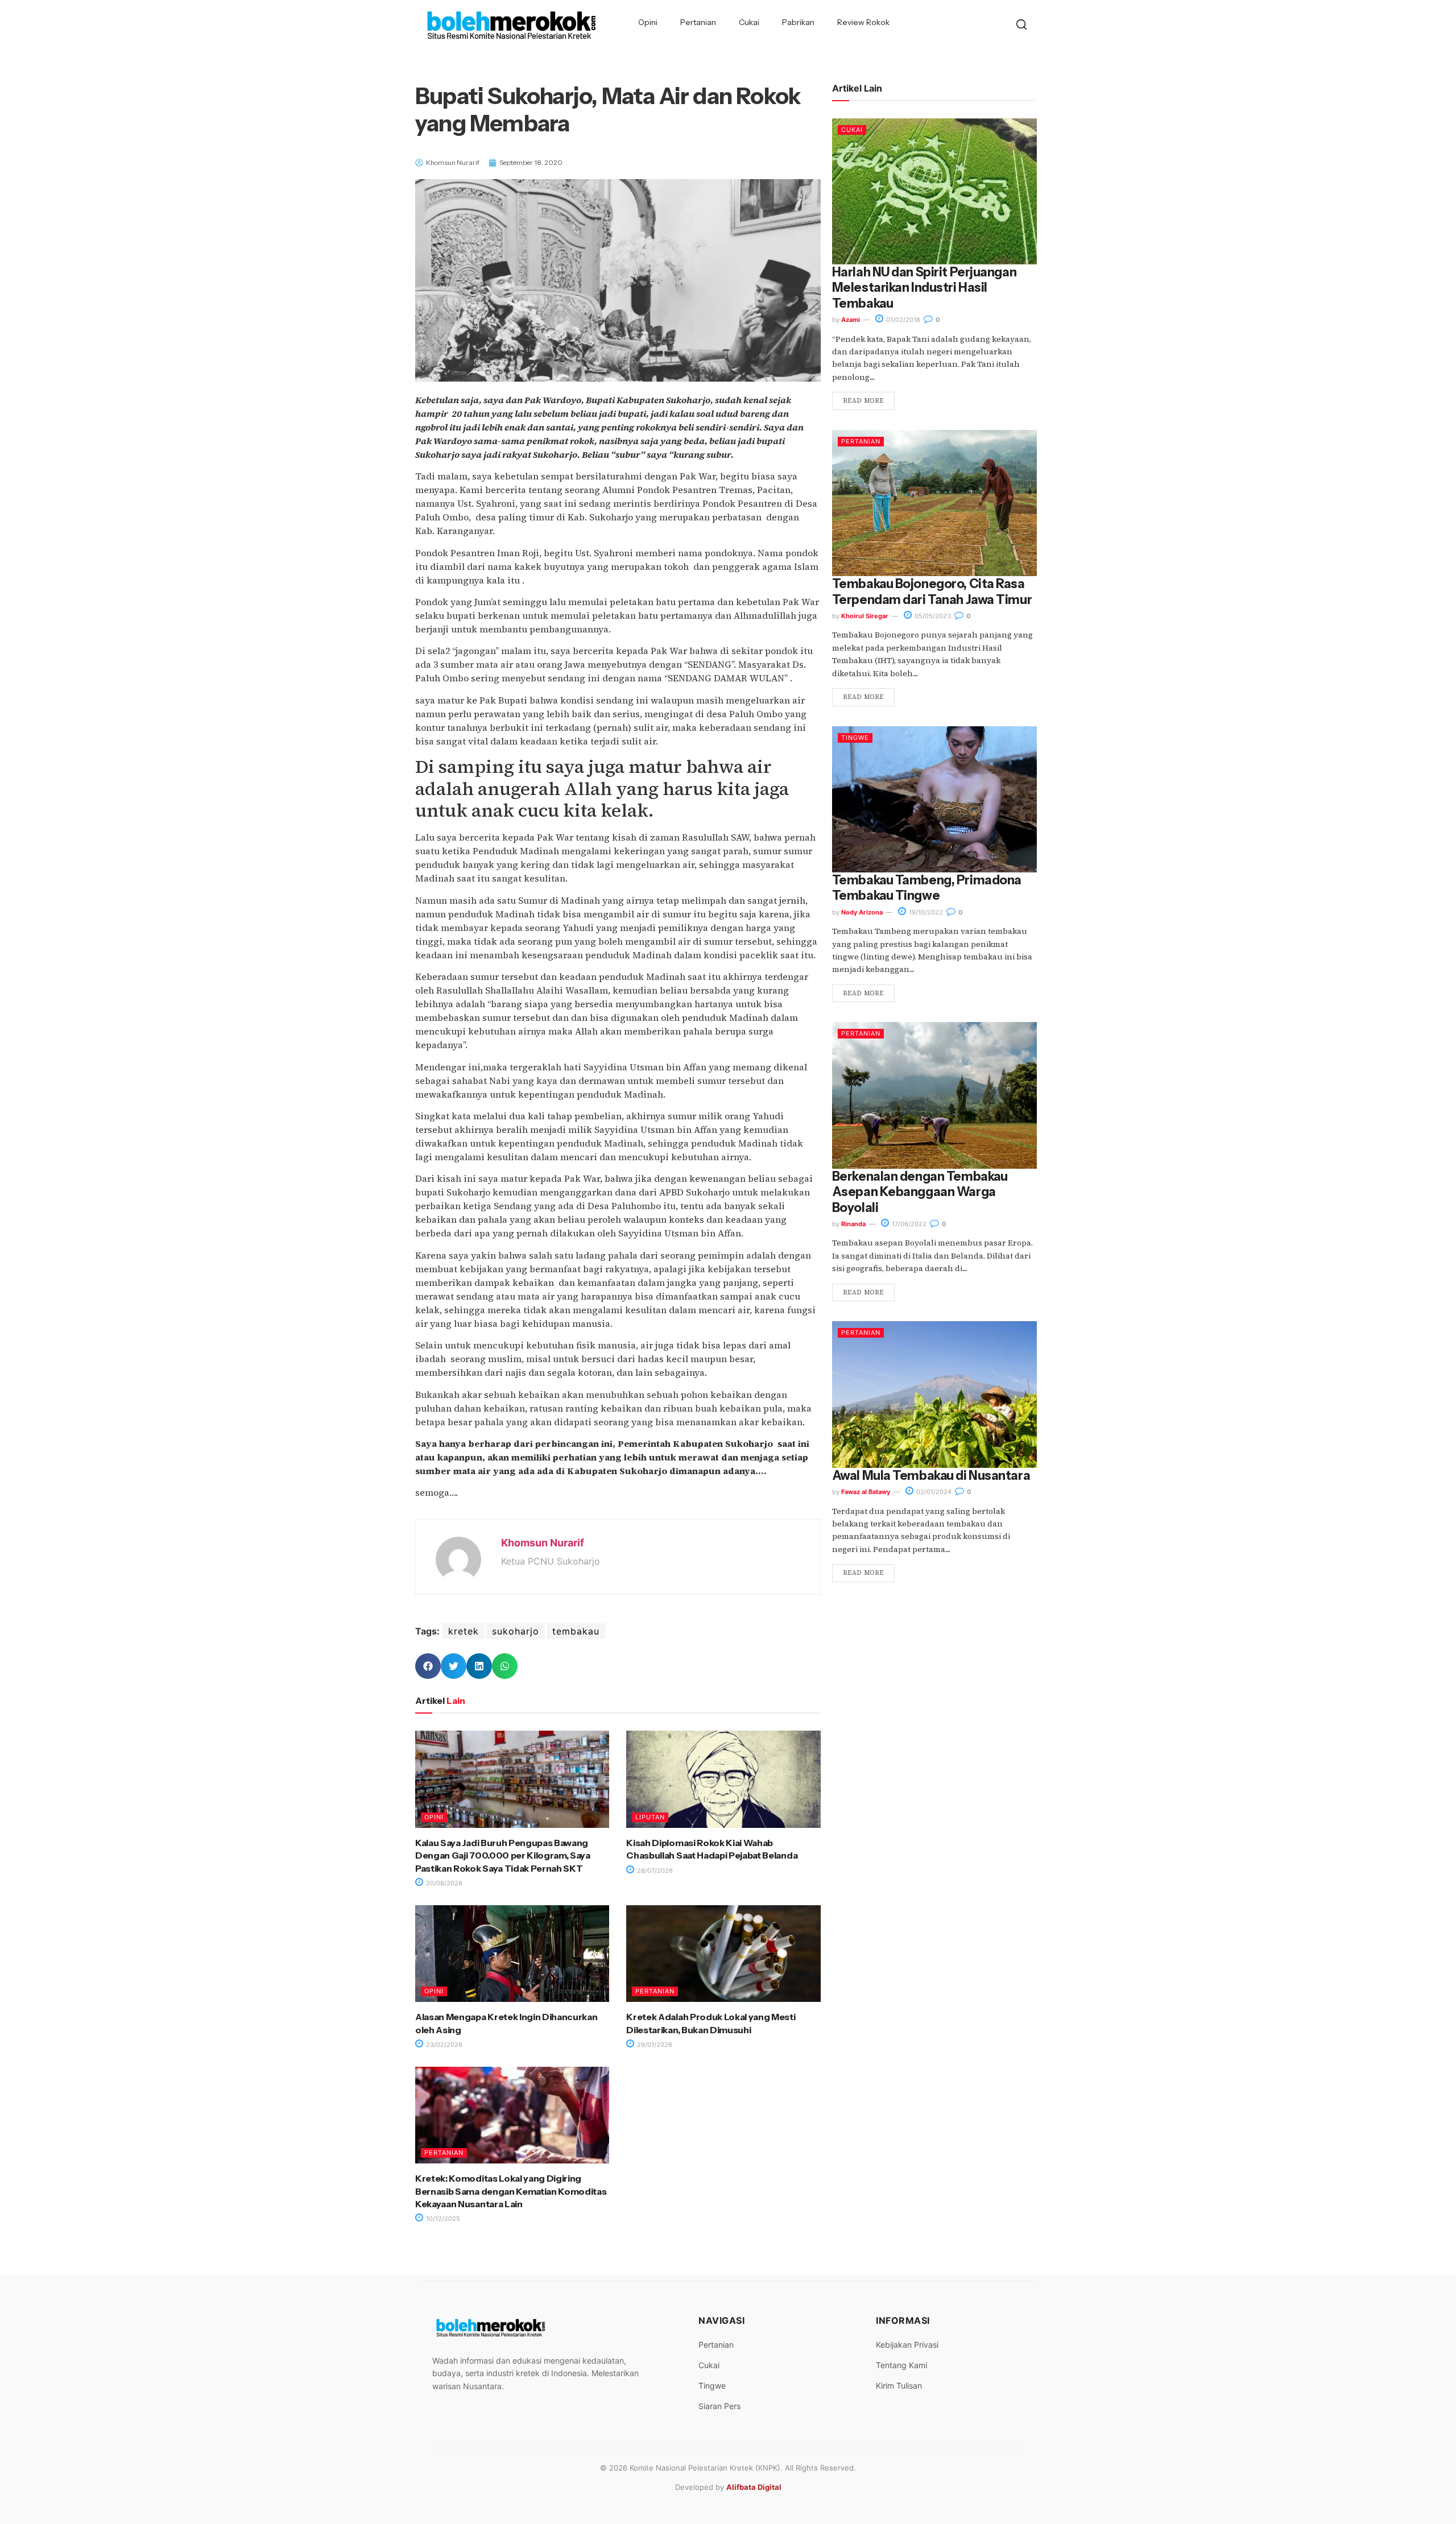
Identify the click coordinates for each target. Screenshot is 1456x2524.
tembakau (576, 1631)
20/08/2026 (443, 1883)
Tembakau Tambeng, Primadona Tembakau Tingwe (927, 888)
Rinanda (853, 1224)
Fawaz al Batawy (866, 1492)
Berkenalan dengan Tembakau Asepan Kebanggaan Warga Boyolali (920, 1192)
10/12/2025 (442, 2219)
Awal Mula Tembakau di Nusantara (931, 1476)
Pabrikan (798, 22)
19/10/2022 (925, 912)
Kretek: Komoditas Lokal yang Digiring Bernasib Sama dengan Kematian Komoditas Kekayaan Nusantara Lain (511, 2191)
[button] (428, 1666)
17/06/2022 (908, 1224)
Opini (648, 22)
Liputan (650, 1817)
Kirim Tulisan (899, 2386)
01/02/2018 (902, 320)
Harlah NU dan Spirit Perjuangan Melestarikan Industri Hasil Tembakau (924, 288)
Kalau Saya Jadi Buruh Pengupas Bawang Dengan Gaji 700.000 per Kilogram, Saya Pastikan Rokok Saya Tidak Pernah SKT (503, 1855)
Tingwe (855, 738)
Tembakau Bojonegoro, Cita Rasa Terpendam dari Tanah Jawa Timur (932, 591)
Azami (851, 320)
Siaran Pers (719, 2406)
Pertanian (698, 22)
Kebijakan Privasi (907, 2345)
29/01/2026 (654, 2045)
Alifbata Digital (754, 2487)
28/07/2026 (654, 1871)
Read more (863, 401)
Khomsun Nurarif (543, 1543)
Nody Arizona (862, 912)
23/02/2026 (443, 2045)
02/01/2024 (933, 1492)
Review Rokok (863, 22)
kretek (464, 1631)
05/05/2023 (932, 616)
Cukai (749, 22)
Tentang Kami (901, 2365)
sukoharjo (516, 1631)
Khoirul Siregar (865, 616)
